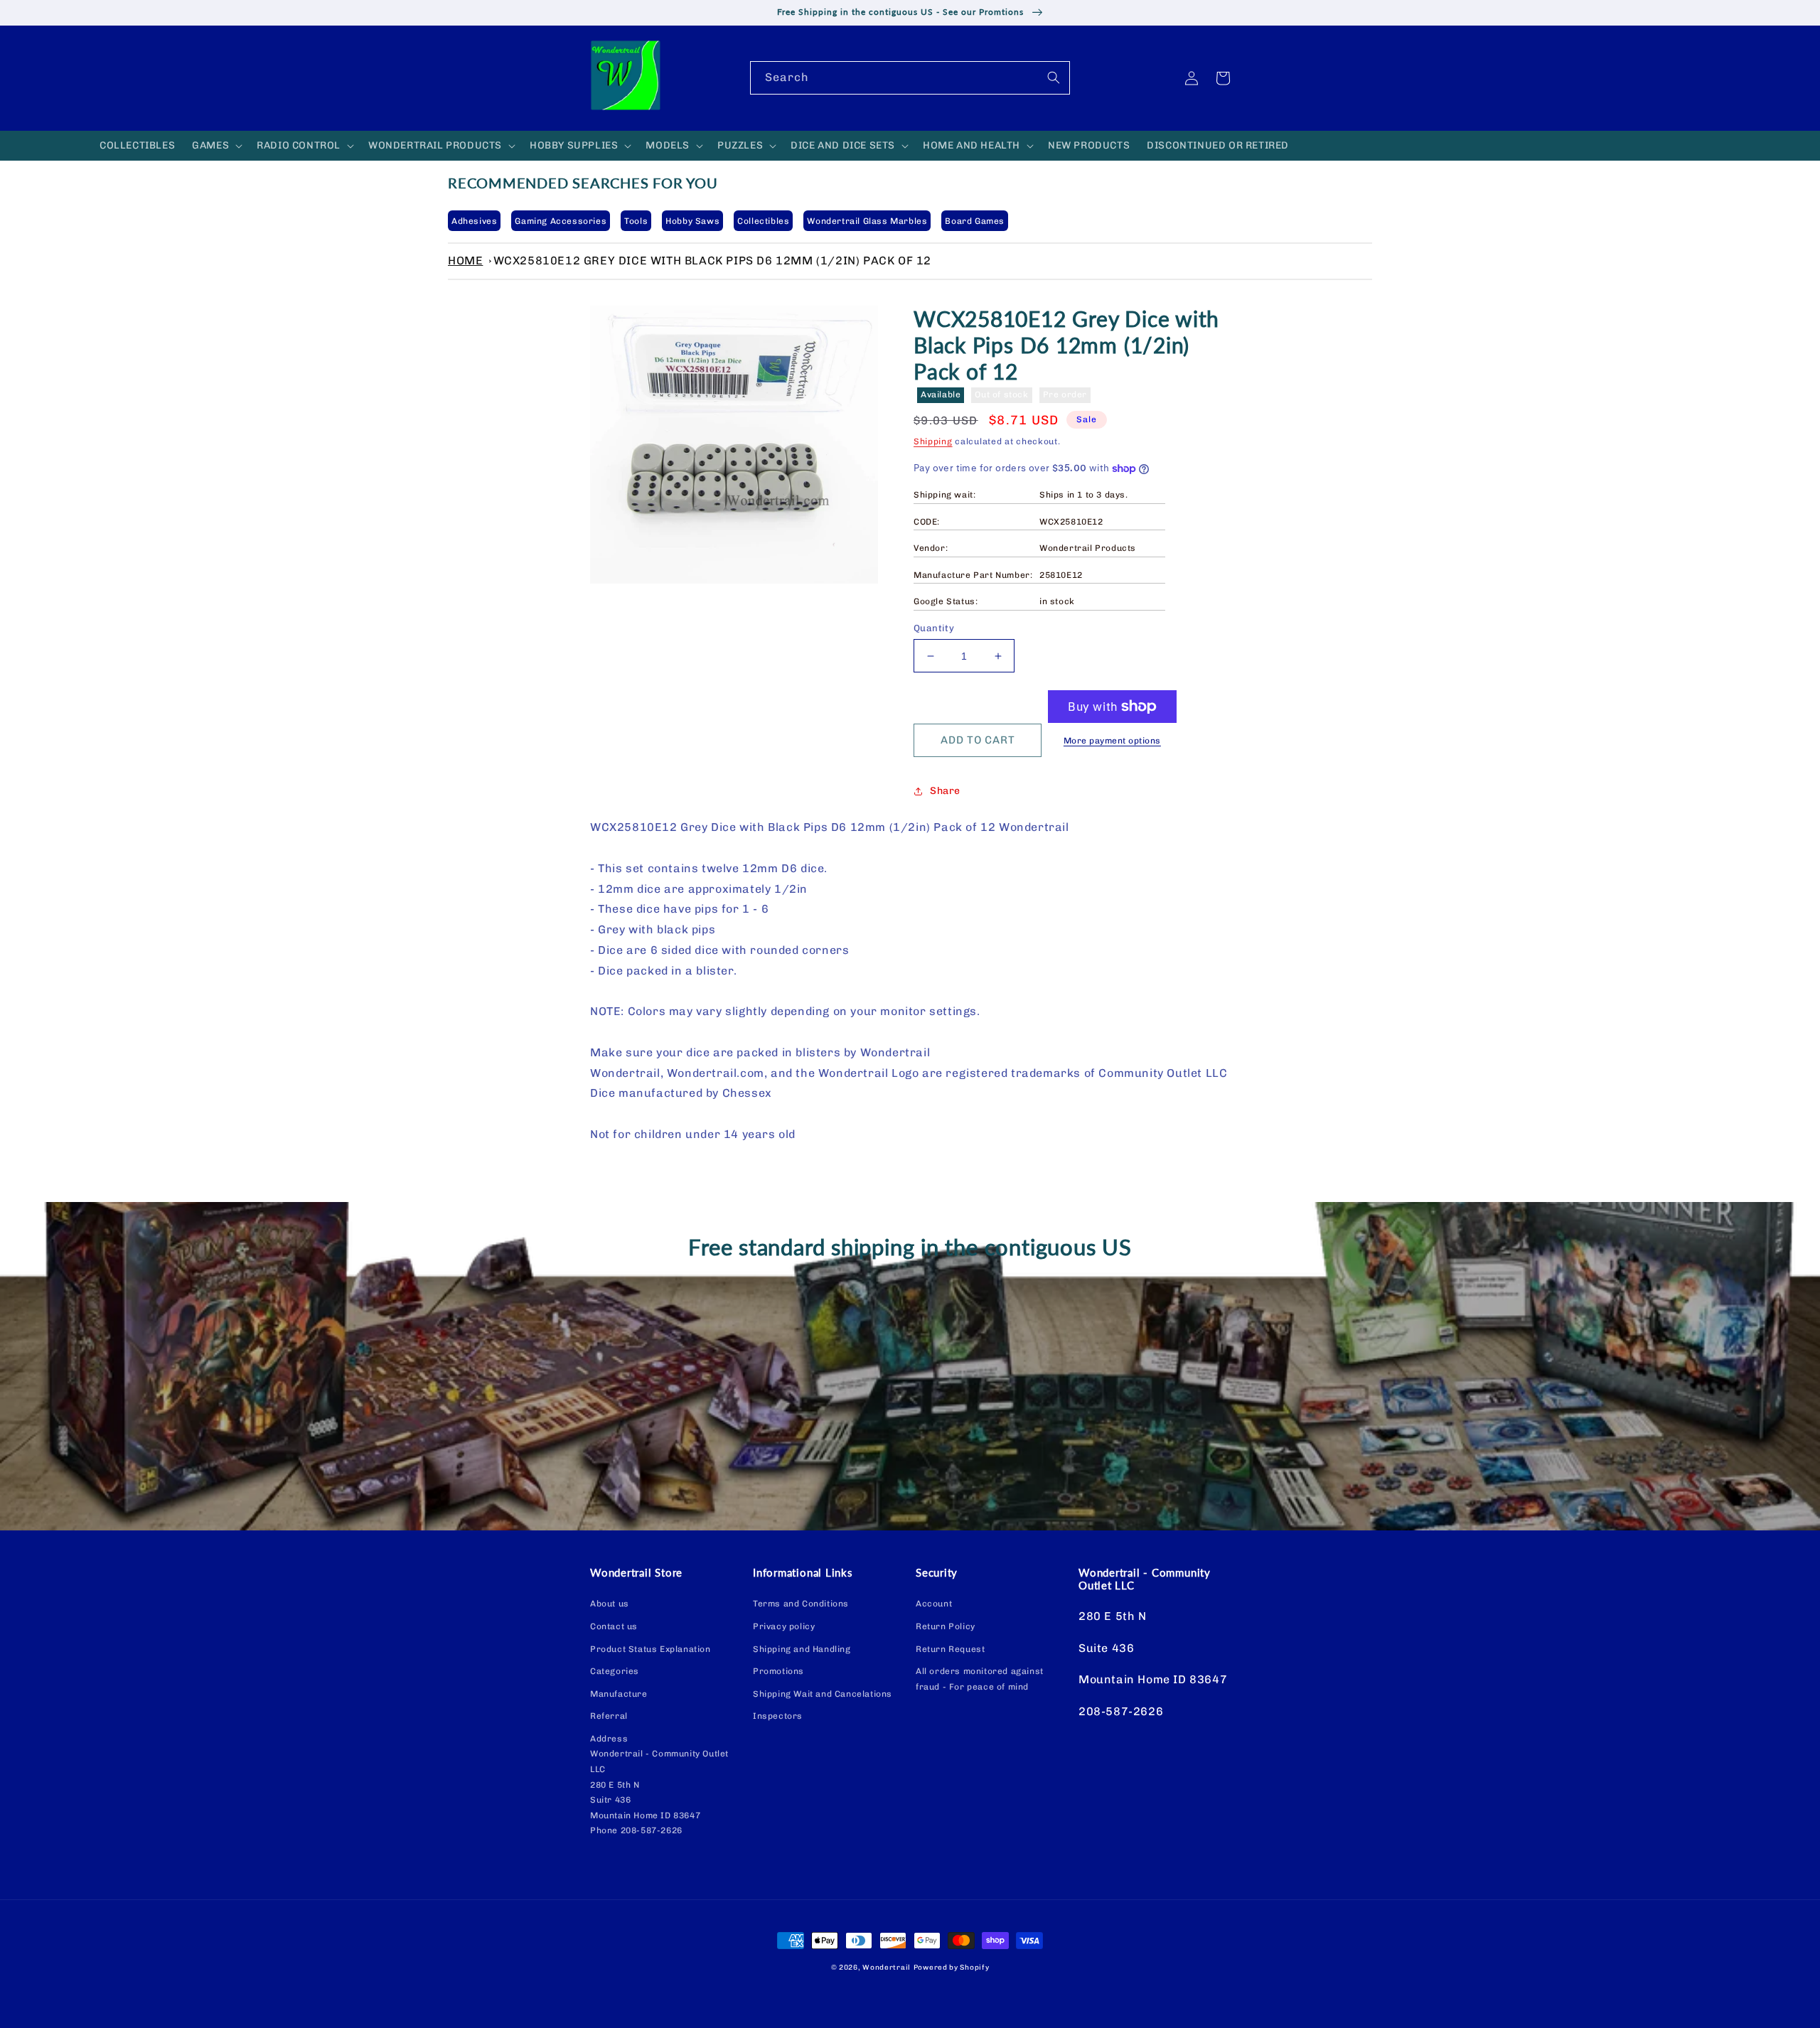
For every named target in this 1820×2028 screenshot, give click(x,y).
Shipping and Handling (802, 1649)
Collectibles (763, 221)
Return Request (950, 1649)
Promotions (778, 1671)
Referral (609, 1716)
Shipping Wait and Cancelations (823, 1694)
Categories (615, 1671)
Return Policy (946, 1626)
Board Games (975, 221)
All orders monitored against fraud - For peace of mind (980, 1679)
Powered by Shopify (952, 1968)
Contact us (614, 1626)
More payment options (1112, 741)
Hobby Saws (692, 221)
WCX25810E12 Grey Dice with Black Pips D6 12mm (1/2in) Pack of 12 (712, 261)
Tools (636, 221)
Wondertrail (887, 1968)
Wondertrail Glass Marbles (867, 221)
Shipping (933, 441)
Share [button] (945, 791)
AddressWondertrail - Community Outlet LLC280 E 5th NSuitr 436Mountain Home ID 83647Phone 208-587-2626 (659, 1785)
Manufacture (619, 1694)
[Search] (1054, 77)
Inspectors (778, 1716)
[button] (216, 146)
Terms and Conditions (801, 1604)
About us (610, 1604)
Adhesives (474, 221)
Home (465, 261)
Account (934, 1604)
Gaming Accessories (561, 221)
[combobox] (910, 78)
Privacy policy (784, 1626)
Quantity (934, 628)
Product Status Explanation (651, 1649)
